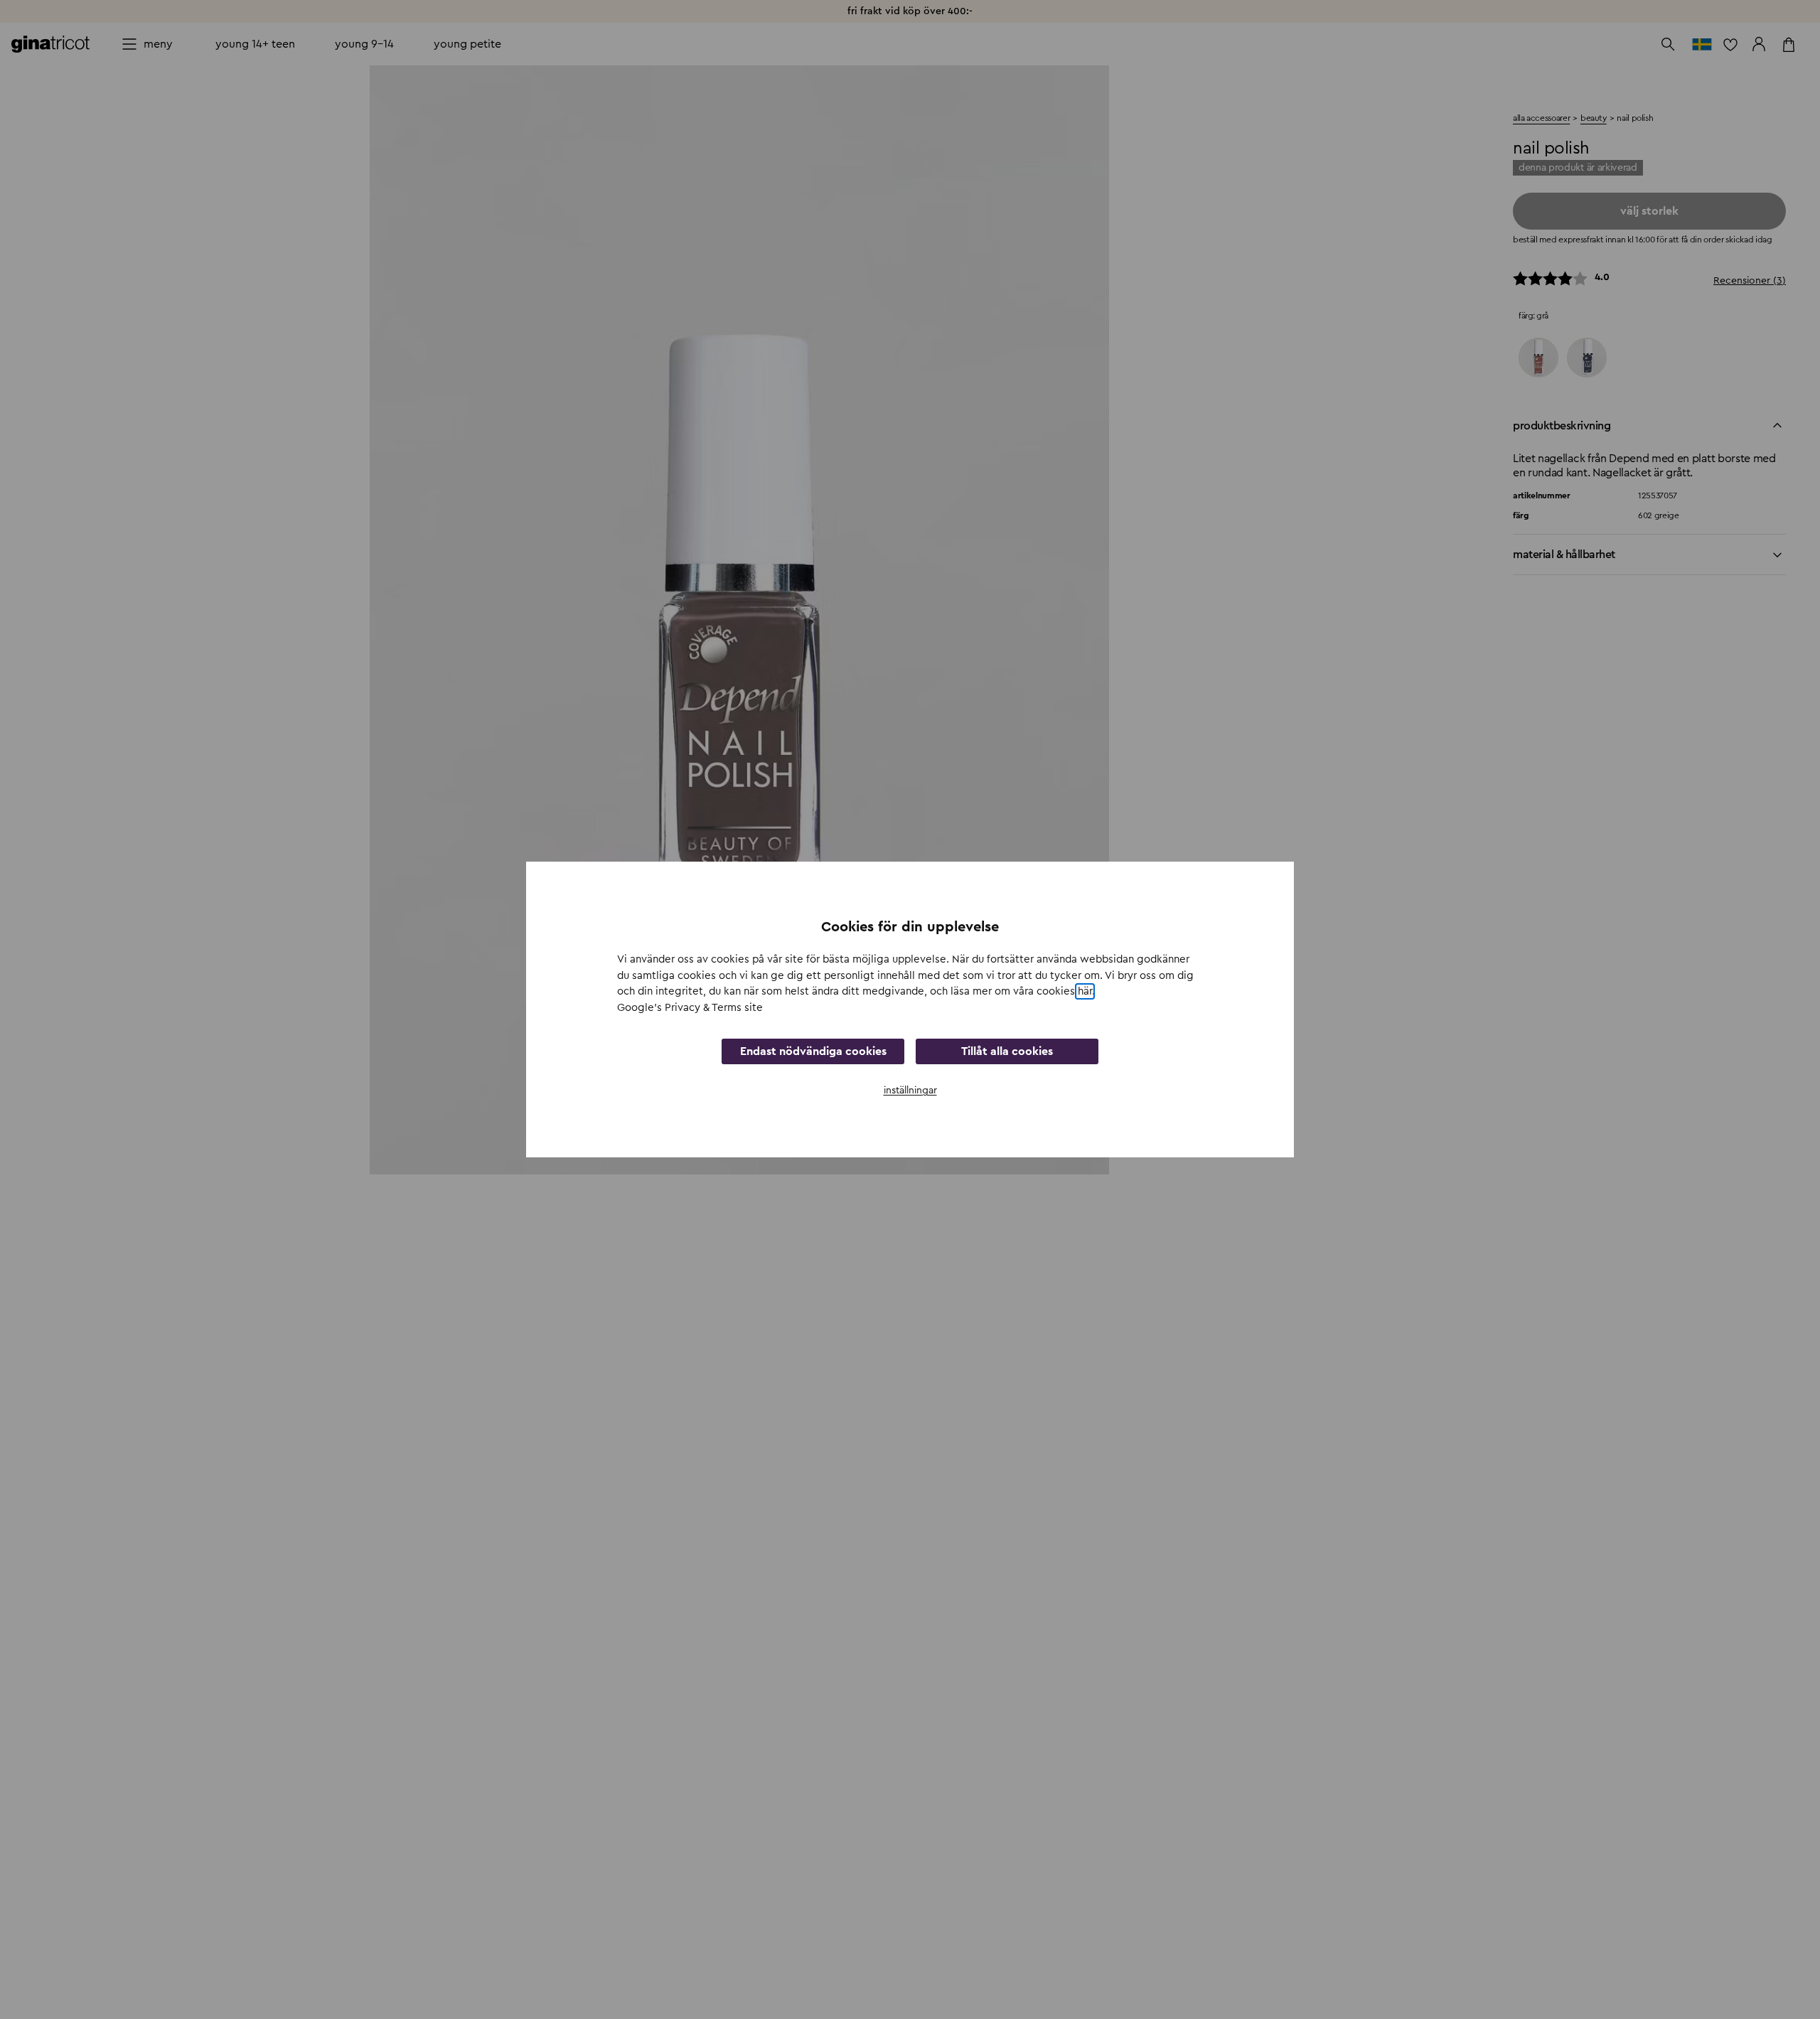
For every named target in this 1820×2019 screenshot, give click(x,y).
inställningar (910, 1091)
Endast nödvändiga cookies (813, 1051)
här (1085, 991)
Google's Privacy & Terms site (690, 1008)
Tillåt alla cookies (1007, 1051)
